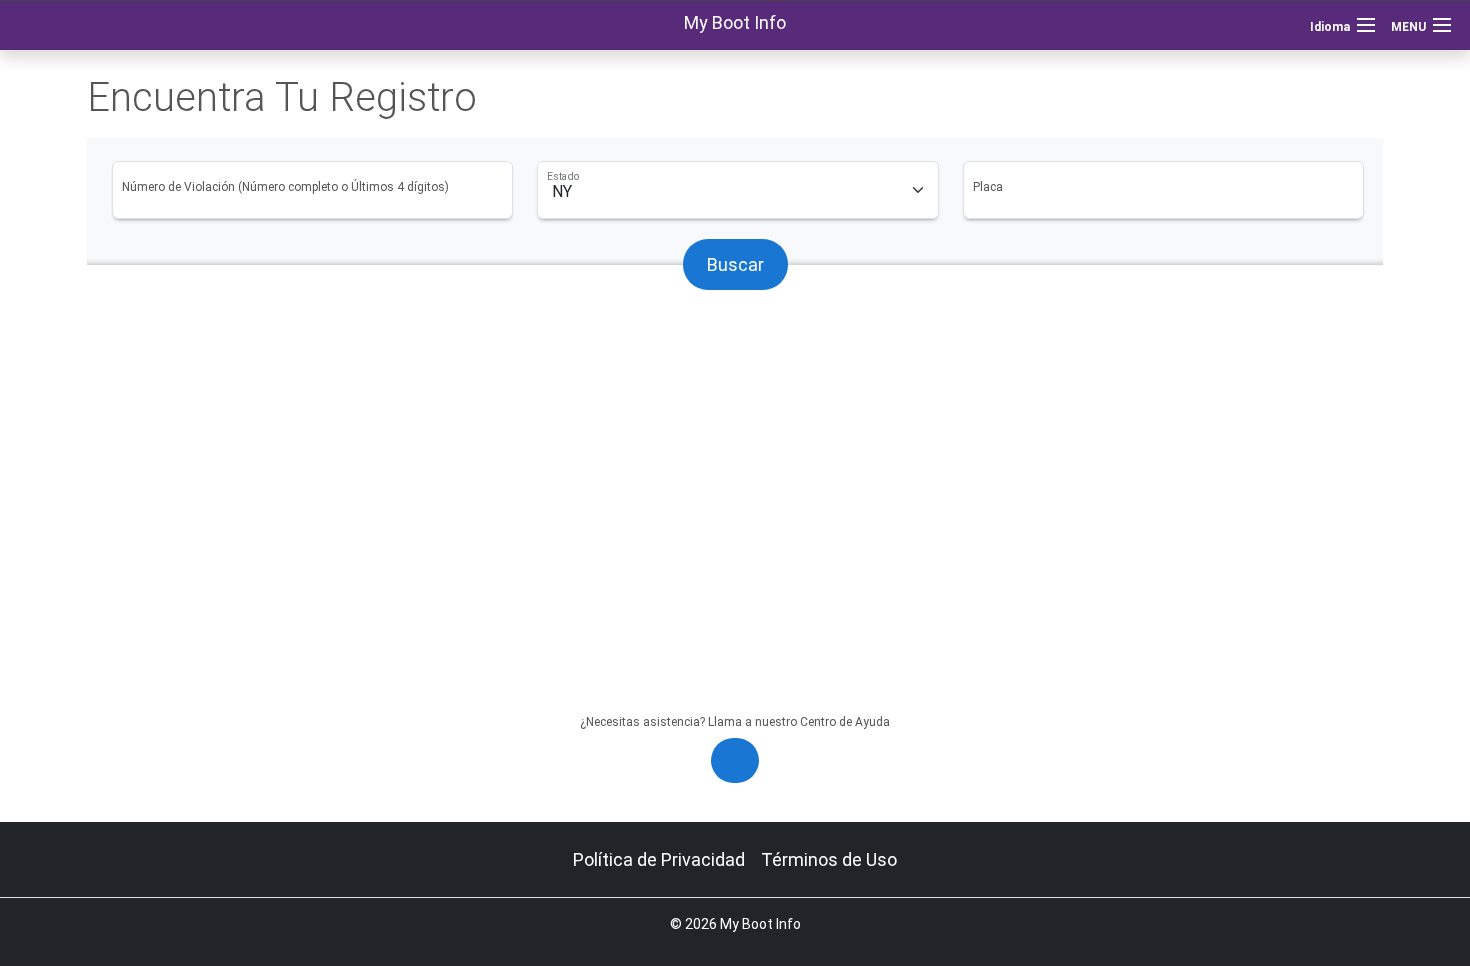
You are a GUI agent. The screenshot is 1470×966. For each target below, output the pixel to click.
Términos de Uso (829, 859)
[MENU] (1442, 25)
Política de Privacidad (659, 859)
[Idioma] (1366, 25)
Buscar (735, 264)
